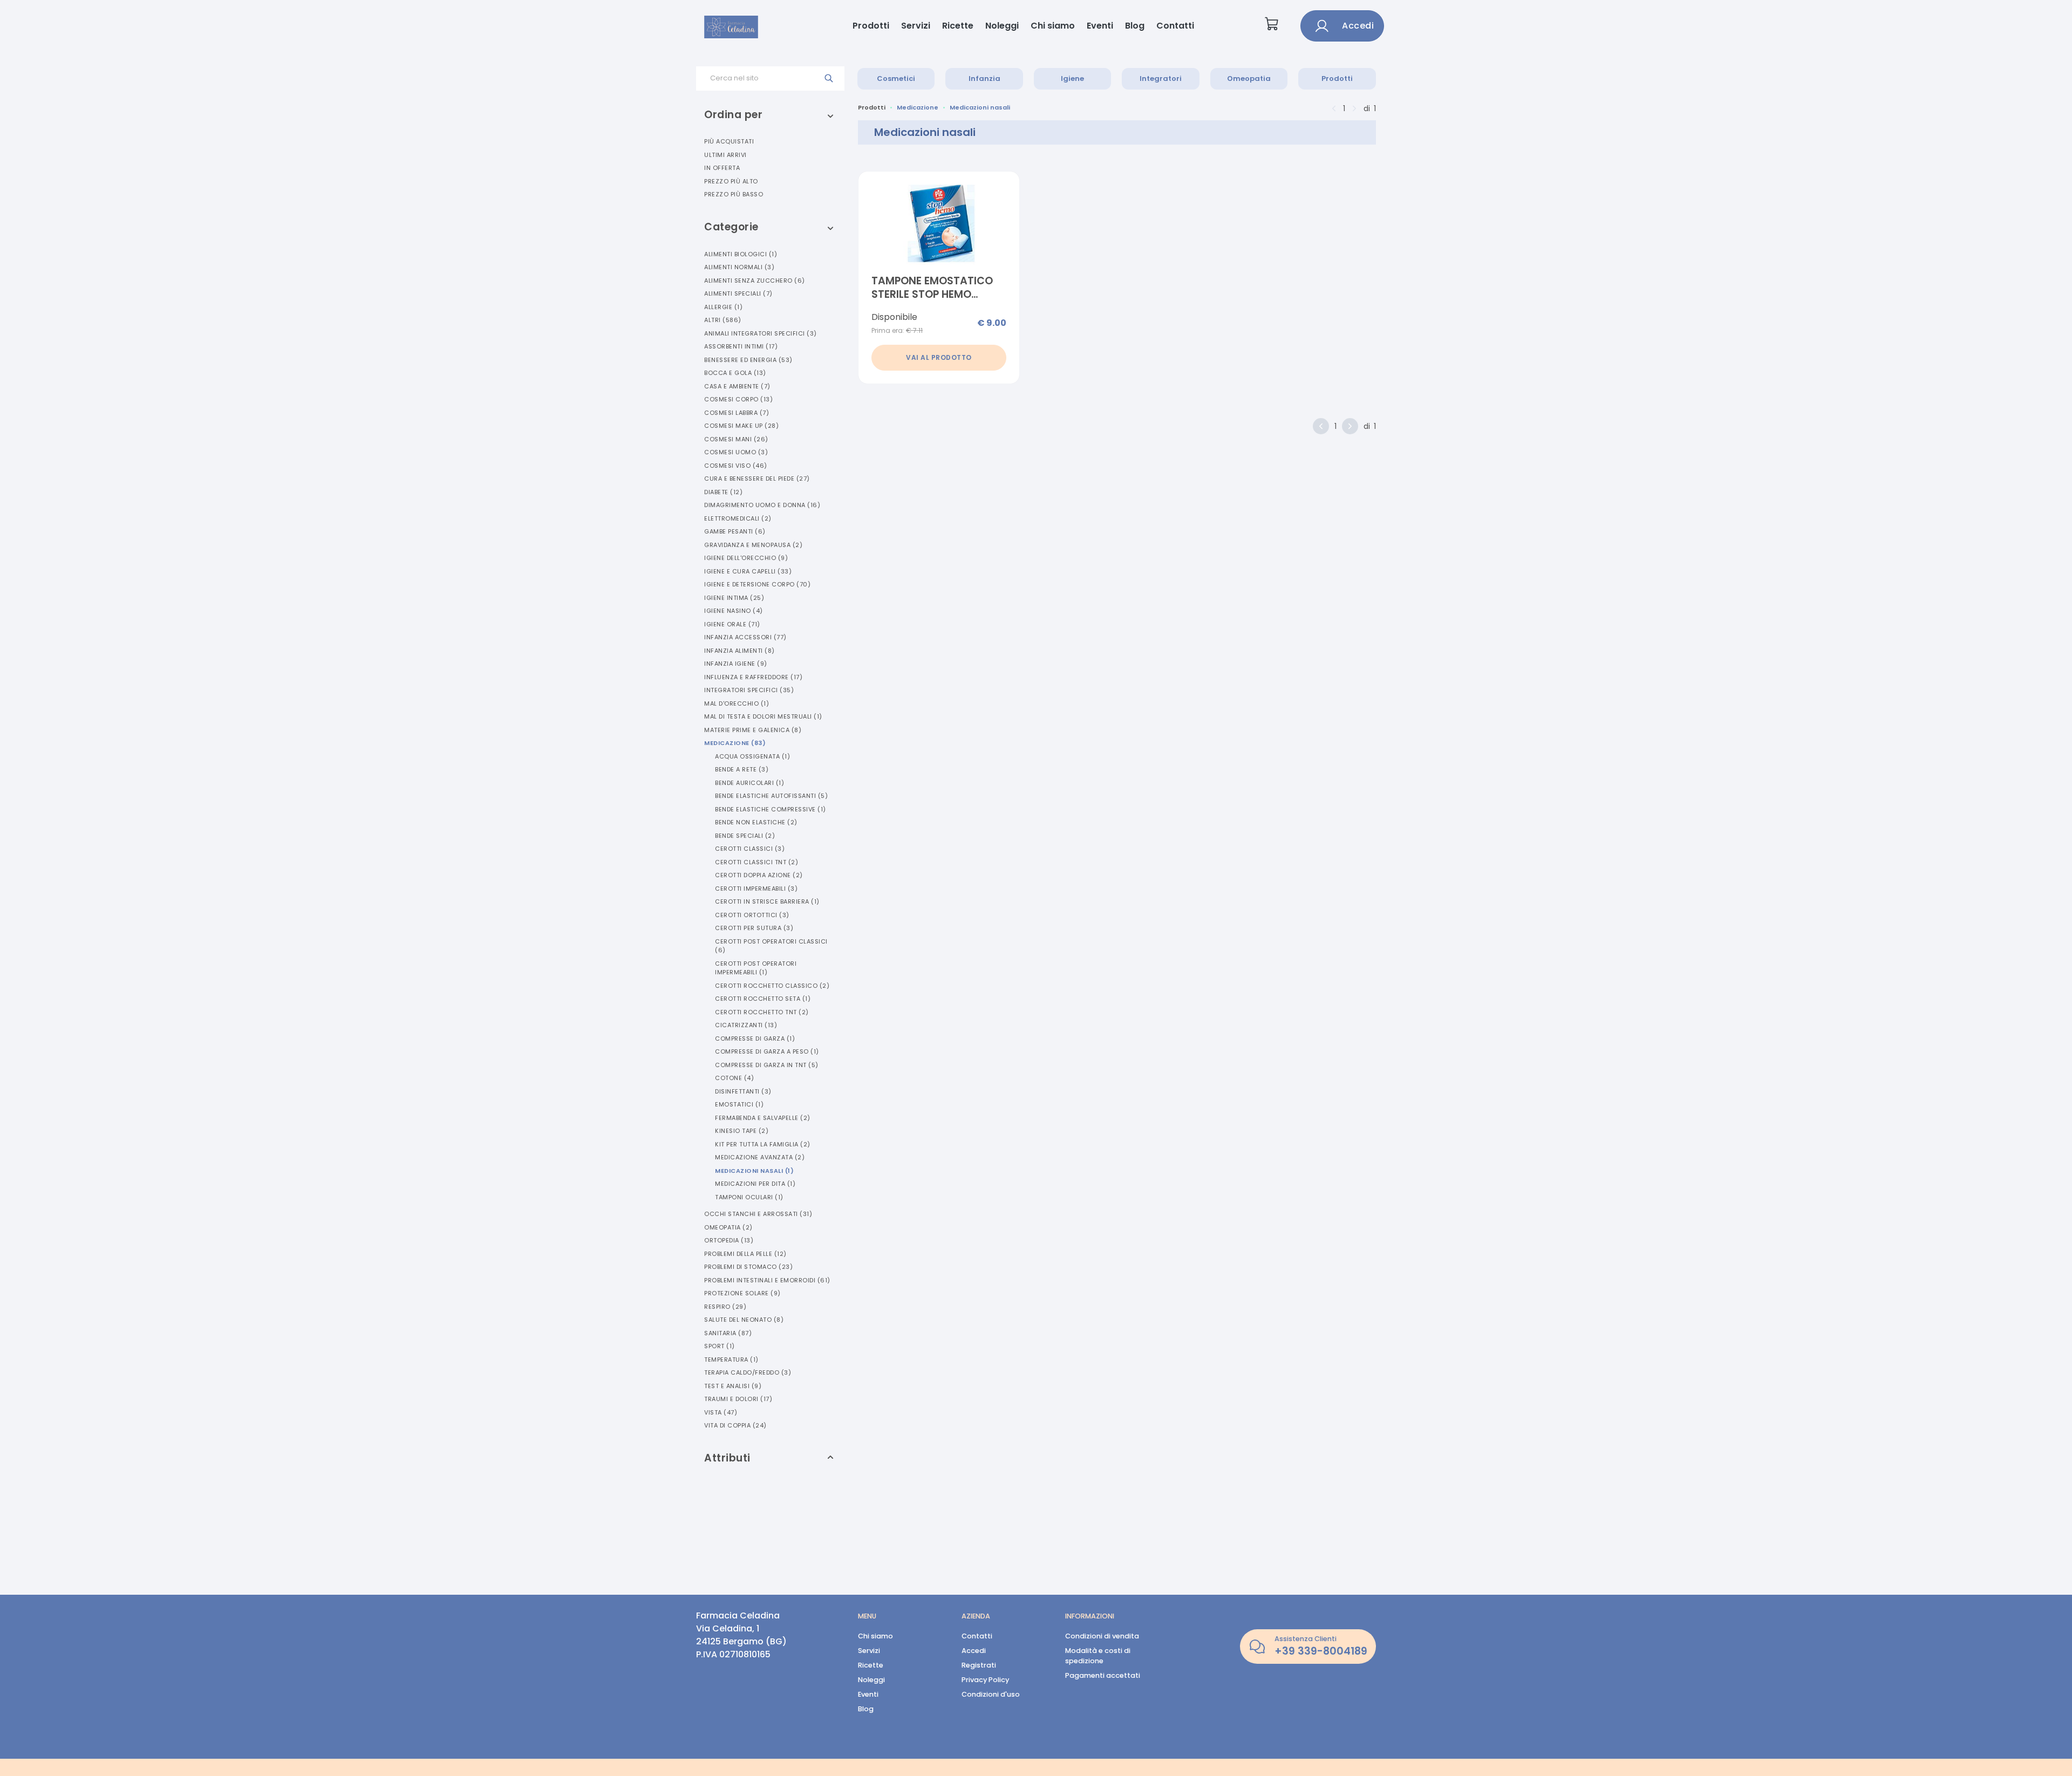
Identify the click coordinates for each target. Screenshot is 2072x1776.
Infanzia (984, 78)
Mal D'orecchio (737, 703)
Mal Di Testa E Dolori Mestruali (763, 716)
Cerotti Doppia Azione (759, 875)
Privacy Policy (985, 1680)
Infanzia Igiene (736, 664)
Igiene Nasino (734, 611)
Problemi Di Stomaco (748, 1267)
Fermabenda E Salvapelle (763, 1118)
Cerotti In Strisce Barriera (767, 901)
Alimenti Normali (739, 267)
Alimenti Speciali (738, 293)
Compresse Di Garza (755, 1039)
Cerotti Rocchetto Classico (772, 986)
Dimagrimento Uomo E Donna (762, 505)
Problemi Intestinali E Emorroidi (767, 1280)
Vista (721, 1412)
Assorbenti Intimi (741, 346)
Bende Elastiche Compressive (771, 809)
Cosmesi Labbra (737, 413)
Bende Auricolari (749, 783)
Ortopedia (729, 1240)
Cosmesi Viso (736, 466)
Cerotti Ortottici (752, 915)
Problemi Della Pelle (745, 1254)
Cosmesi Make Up (741, 426)
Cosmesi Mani (736, 439)
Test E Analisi (733, 1386)
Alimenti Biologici (741, 254)
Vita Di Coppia (735, 1425)
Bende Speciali (745, 836)
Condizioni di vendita (1102, 1636)
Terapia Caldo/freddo (748, 1372)
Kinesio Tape (742, 1131)
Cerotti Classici (750, 849)
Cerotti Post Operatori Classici (771, 946)
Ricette (958, 26)
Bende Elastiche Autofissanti (771, 796)
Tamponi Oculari (749, 1197)
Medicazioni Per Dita (755, 1184)
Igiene (1072, 78)
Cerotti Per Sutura (754, 928)
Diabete (723, 492)
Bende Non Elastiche (756, 822)
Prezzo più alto (731, 181)
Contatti (1175, 26)
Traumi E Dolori (738, 1399)
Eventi (1100, 26)
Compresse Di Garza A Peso (767, 1051)
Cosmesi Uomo (736, 452)
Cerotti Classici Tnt (756, 862)
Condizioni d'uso (991, 1694)
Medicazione (735, 743)
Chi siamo (1053, 26)
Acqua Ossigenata (752, 756)
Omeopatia (1249, 78)
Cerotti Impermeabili (756, 889)
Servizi (916, 26)
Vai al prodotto (939, 357)
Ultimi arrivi (725, 155)
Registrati (979, 1665)
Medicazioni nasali (980, 107)
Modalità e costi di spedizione (1098, 1656)
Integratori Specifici (749, 690)
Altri (723, 320)
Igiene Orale (732, 624)
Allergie (723, 307)
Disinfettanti (743, 1091)
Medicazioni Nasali (754, 1171)
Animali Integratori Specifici (761, 333)
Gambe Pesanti (735, 531)
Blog (1135, 26)
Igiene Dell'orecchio (746, 558)
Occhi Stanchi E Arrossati (758, 1214)
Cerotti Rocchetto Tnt (762, 1012)
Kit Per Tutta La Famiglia (763, 1144)
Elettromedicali (738, 518)
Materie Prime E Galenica (753, 730)
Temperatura (731, 1360)
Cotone (734, 1078)
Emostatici (739, 1104)
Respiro (725, 1307)
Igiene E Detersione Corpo (757, 584)
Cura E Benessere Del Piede (757, 479)
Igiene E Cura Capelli (748, 571)
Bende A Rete (742, 769)
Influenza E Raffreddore (753, 677)
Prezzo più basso (734, 194)
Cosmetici (896, 78)
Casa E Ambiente (737, 386)
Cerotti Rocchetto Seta (763, 999)
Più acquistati (729, 141)
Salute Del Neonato (744, 1320)
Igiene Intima (734, 598)
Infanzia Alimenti (739, 651)
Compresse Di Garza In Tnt (767, 1065)
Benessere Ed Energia (748, 360)
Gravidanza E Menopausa (753, 545)
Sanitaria (728, 1333)
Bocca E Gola (735, 373)
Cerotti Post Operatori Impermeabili (756, 968)
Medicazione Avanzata (760, 1157)
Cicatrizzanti (746, 1025)
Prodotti (871, 26)
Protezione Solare (742, 1293)
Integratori (1161, 78)
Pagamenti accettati (1103, 1675)
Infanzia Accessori (745, 637)
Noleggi (1002, 26)
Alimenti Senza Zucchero (755, 281)
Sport (720, 1346)
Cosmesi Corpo (738, 399)
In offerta (722, 168)
